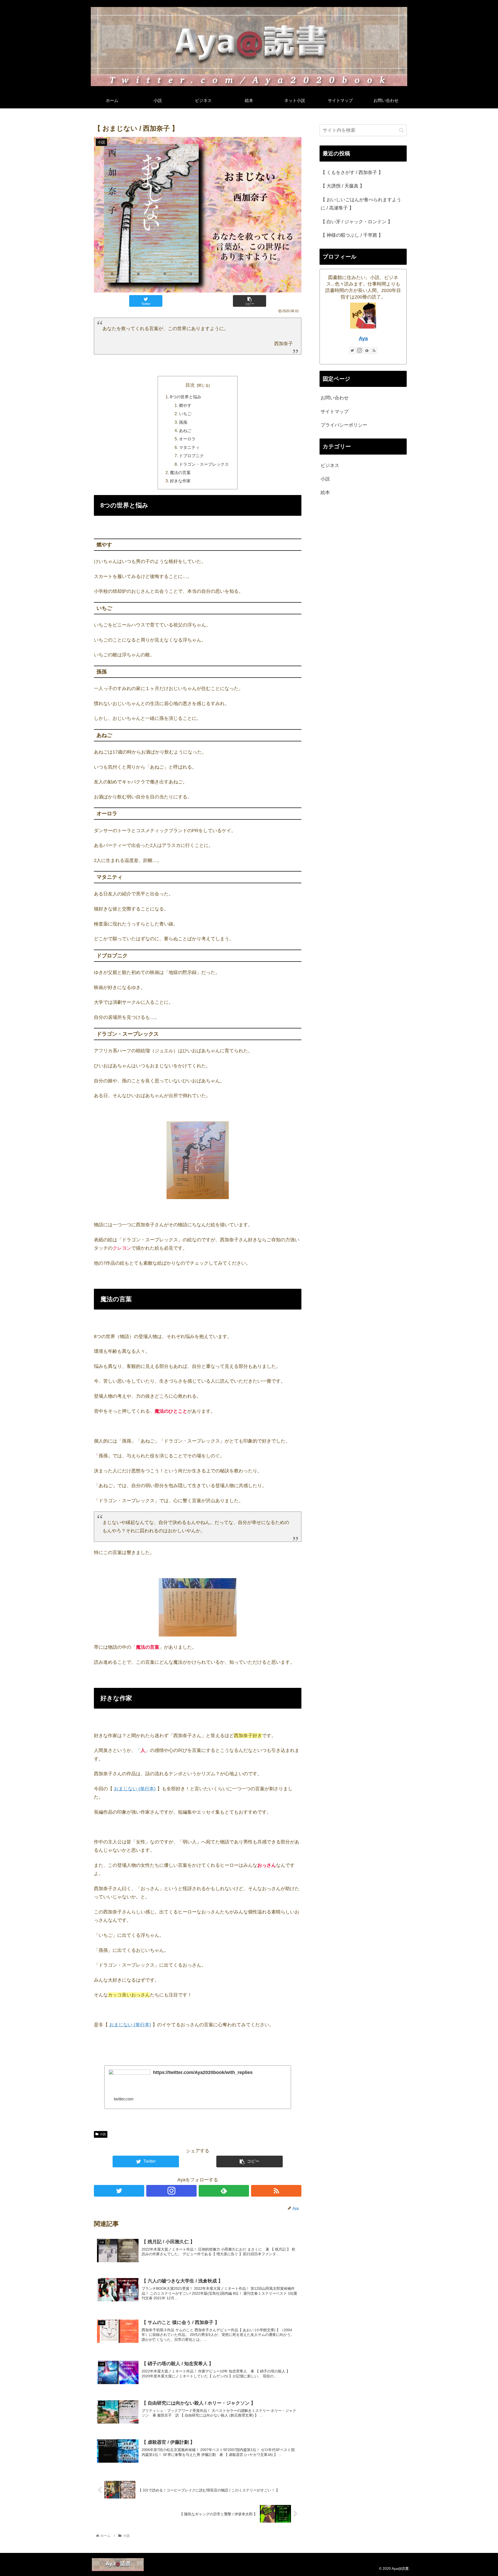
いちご (185, 414)
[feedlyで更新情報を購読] (224, 2191)
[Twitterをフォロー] (119, 2191)
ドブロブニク (191, 456)
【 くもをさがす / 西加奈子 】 (352, 172)
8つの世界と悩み (186, 397)
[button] (401, 130)
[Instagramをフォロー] (171, 2191)
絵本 (325, 492)
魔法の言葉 (180, 472)
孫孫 (183, 422)
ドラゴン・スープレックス (204, 464)
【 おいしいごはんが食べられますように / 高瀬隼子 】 (361, 204)
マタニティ (189, 447)
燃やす (185, 405)
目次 (190, 385)
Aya (363, 338)
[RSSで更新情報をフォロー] (276, 2191)
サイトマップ (335, 412)
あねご (185, 430)
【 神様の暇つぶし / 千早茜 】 (352, 235)
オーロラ (187, 439)
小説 (103, 2134)
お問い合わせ (335, 398)
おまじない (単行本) (135, 1789)
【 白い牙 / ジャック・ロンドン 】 (357, 222)
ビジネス (330, 465)
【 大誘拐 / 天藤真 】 (343, 186)
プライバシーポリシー (344, 425)
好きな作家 (180, 481)
